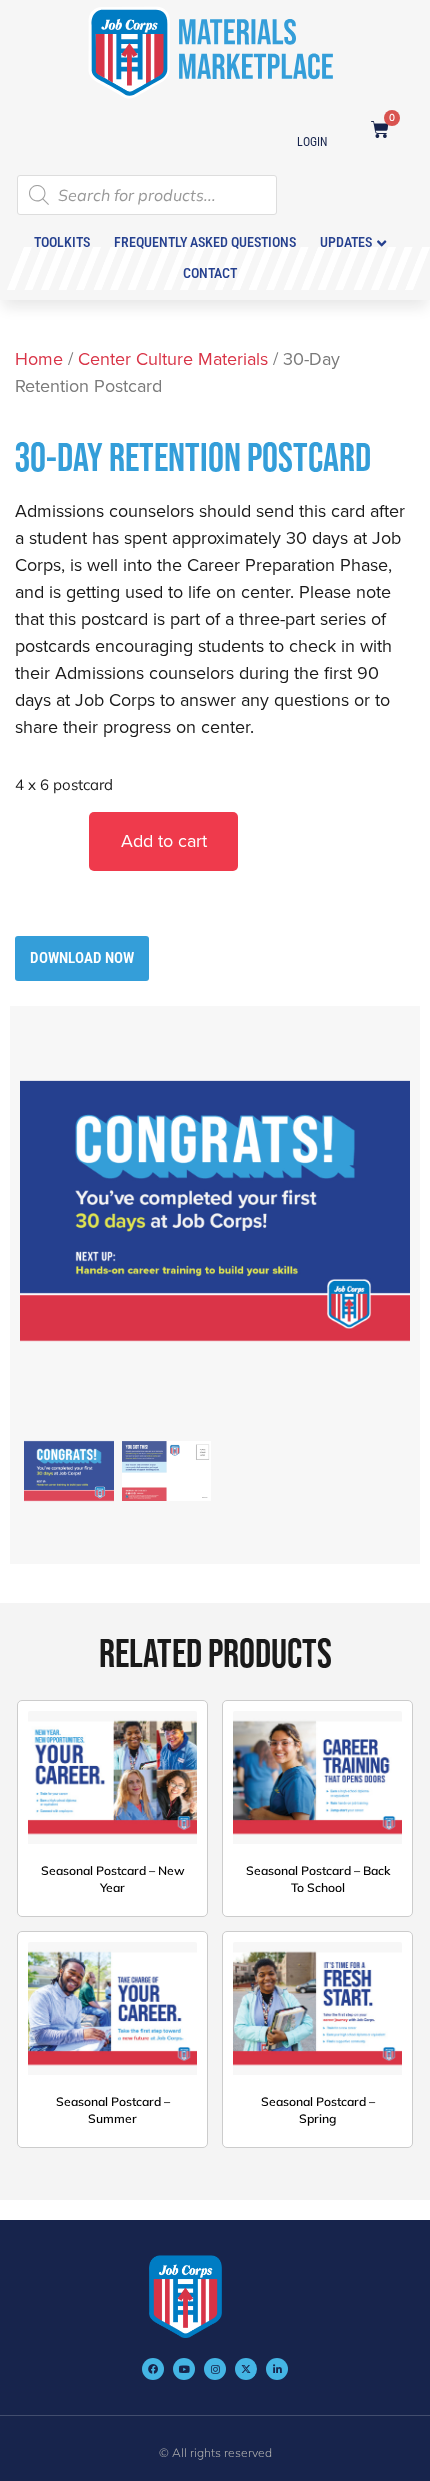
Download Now (82, 958)
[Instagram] (215, 2369)
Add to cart (164, 840)
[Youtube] (184, 2369)
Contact (210, 273)
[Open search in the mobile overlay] (147, 142)
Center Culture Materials (173, 358)
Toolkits (62, 242)
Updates (346, 242)
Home (39, 358)
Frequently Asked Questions (205, 242)
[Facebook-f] (153, 2369)
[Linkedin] (277, 2369)
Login (312, 142)
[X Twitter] (246, 2369)
